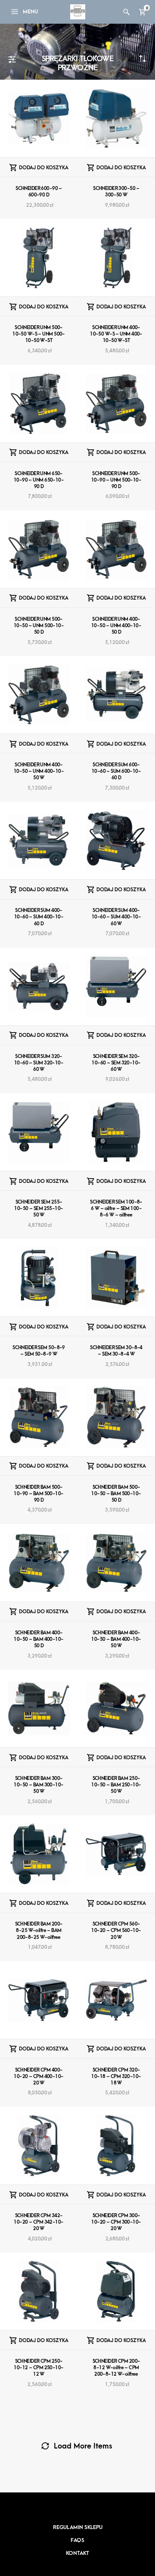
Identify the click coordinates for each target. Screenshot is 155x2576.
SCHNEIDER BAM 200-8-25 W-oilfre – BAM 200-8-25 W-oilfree (39, 1930)
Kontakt (77, 2553)
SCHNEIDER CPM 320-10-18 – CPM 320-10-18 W (116, 2077)
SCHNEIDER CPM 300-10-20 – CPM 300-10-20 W (116, 2222)
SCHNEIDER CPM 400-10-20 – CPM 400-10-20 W (39, 2077)
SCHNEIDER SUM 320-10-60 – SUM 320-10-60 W (39, 1063)
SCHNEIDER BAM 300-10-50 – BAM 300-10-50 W (39, 1785)
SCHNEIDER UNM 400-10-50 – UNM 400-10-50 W (39, 771)
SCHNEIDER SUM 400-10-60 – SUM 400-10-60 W (116, 917)
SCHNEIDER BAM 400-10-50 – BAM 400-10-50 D (39, 1639)
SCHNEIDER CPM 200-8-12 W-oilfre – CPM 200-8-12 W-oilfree (116, 2368)
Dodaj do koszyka (44, 168)
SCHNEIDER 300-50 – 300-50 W (116, 192)
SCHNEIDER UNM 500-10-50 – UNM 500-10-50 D (39, 626)
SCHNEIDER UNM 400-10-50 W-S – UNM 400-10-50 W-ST (116, 334)
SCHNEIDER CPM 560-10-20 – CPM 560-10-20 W (116, 1930)
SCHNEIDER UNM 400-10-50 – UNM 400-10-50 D (116, 626)
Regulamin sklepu (78, 2527)
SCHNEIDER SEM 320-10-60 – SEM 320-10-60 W (116, 1063)
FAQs (77, 2540)
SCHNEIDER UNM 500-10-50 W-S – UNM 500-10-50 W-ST (39, 334)
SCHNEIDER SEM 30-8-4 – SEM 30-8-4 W (116, 1351)
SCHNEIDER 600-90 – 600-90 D (39, 192)
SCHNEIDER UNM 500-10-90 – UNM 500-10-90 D (116, 480)
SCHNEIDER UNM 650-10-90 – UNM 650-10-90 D (39, 480)
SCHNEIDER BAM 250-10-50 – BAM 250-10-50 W (116, 1785)
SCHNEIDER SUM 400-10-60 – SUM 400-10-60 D (39, 917)
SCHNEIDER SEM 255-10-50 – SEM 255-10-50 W (39, 1209)
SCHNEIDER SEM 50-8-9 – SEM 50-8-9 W (39, 1351)
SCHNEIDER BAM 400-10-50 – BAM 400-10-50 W (116, 1639)
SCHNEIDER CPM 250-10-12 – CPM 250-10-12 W (39, 2368)
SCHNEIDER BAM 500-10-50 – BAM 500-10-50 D (116, 1494)
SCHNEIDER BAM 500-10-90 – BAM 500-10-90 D (39, 1494)
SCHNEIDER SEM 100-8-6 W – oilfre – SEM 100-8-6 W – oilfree (116, 1209)
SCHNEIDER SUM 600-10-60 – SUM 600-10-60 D (116, 771)
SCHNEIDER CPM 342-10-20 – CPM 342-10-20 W (39, 2222)
